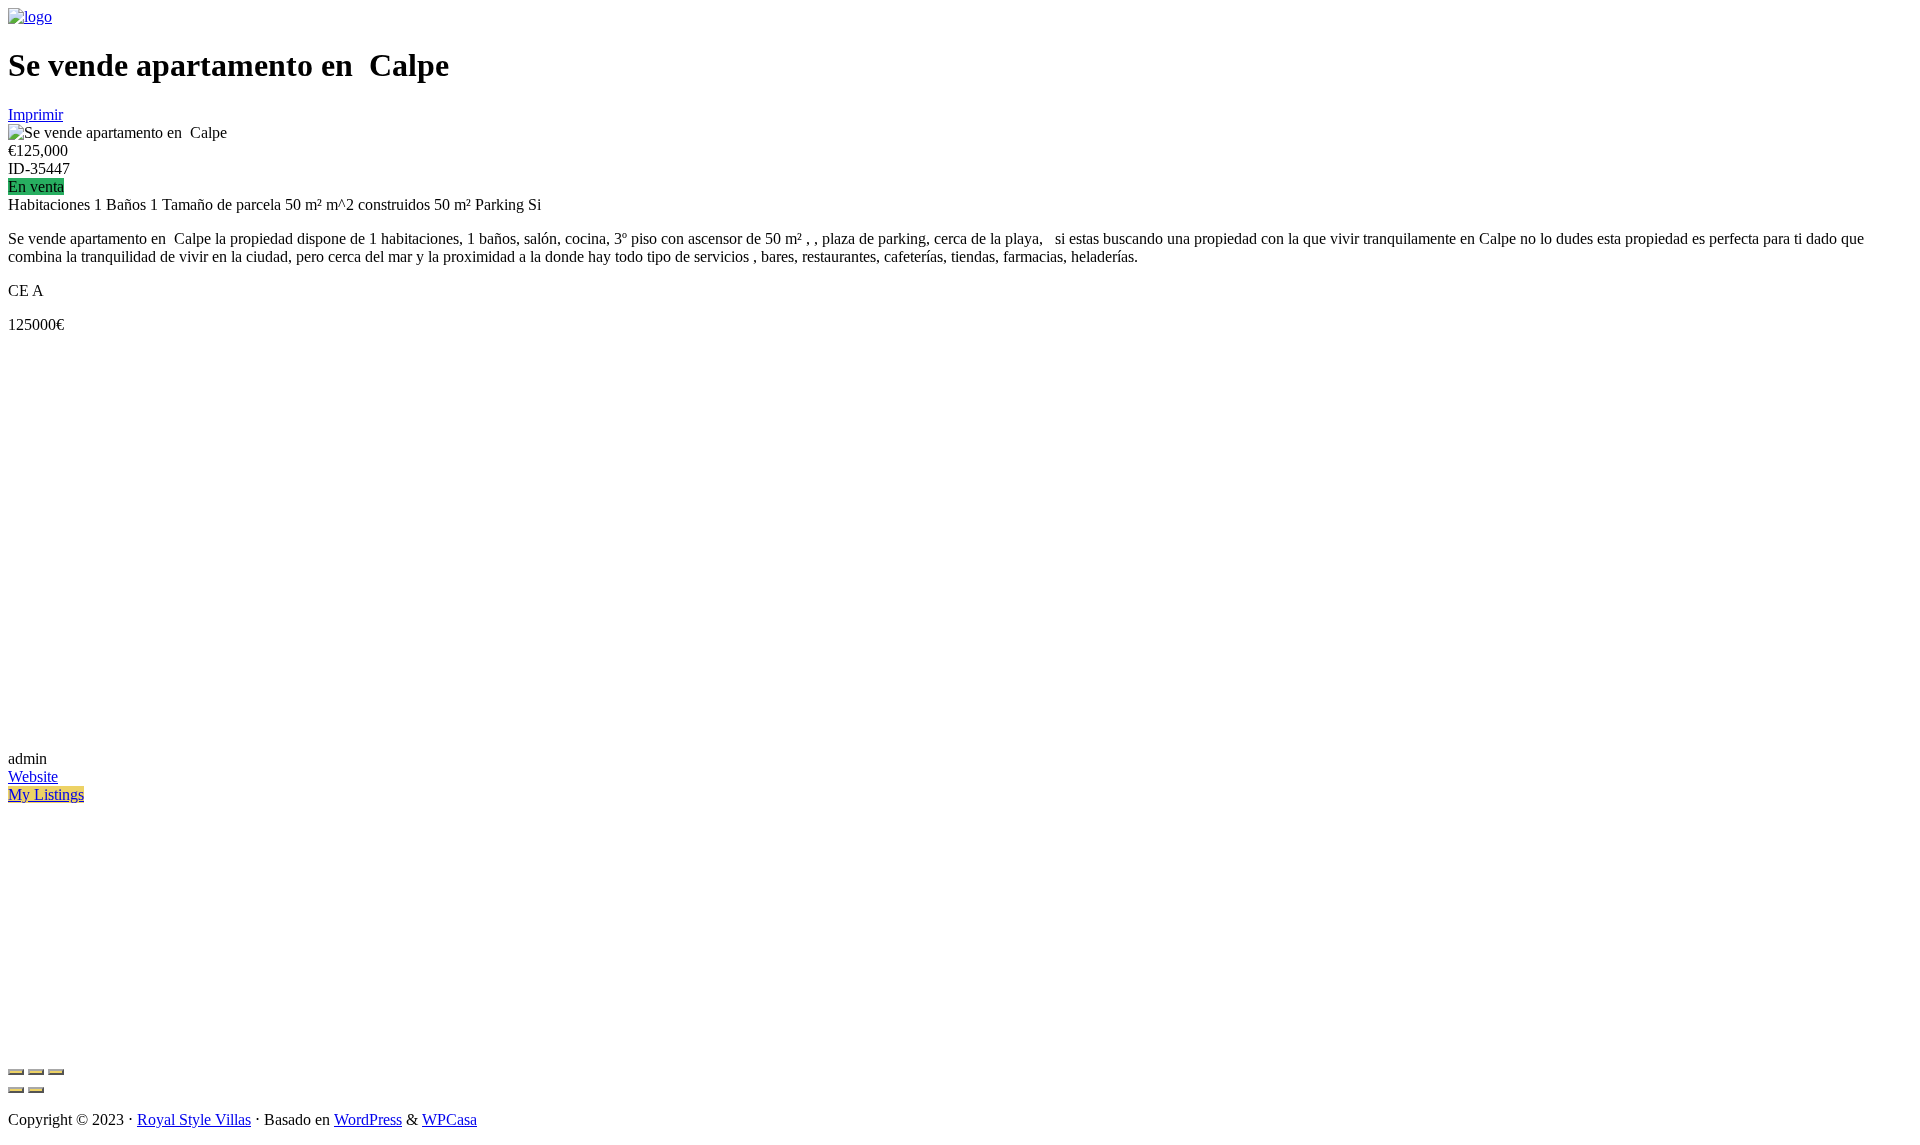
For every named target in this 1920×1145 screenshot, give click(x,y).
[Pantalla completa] (36, 1072)
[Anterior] (16, 1090)
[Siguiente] (36, 1090)
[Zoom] (56, 1072)
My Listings (46, 794)
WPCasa (449, 1119)
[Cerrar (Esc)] (16, 1072)
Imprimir (35, 114)
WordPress (368, 1119)
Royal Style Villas (194, 1119)
